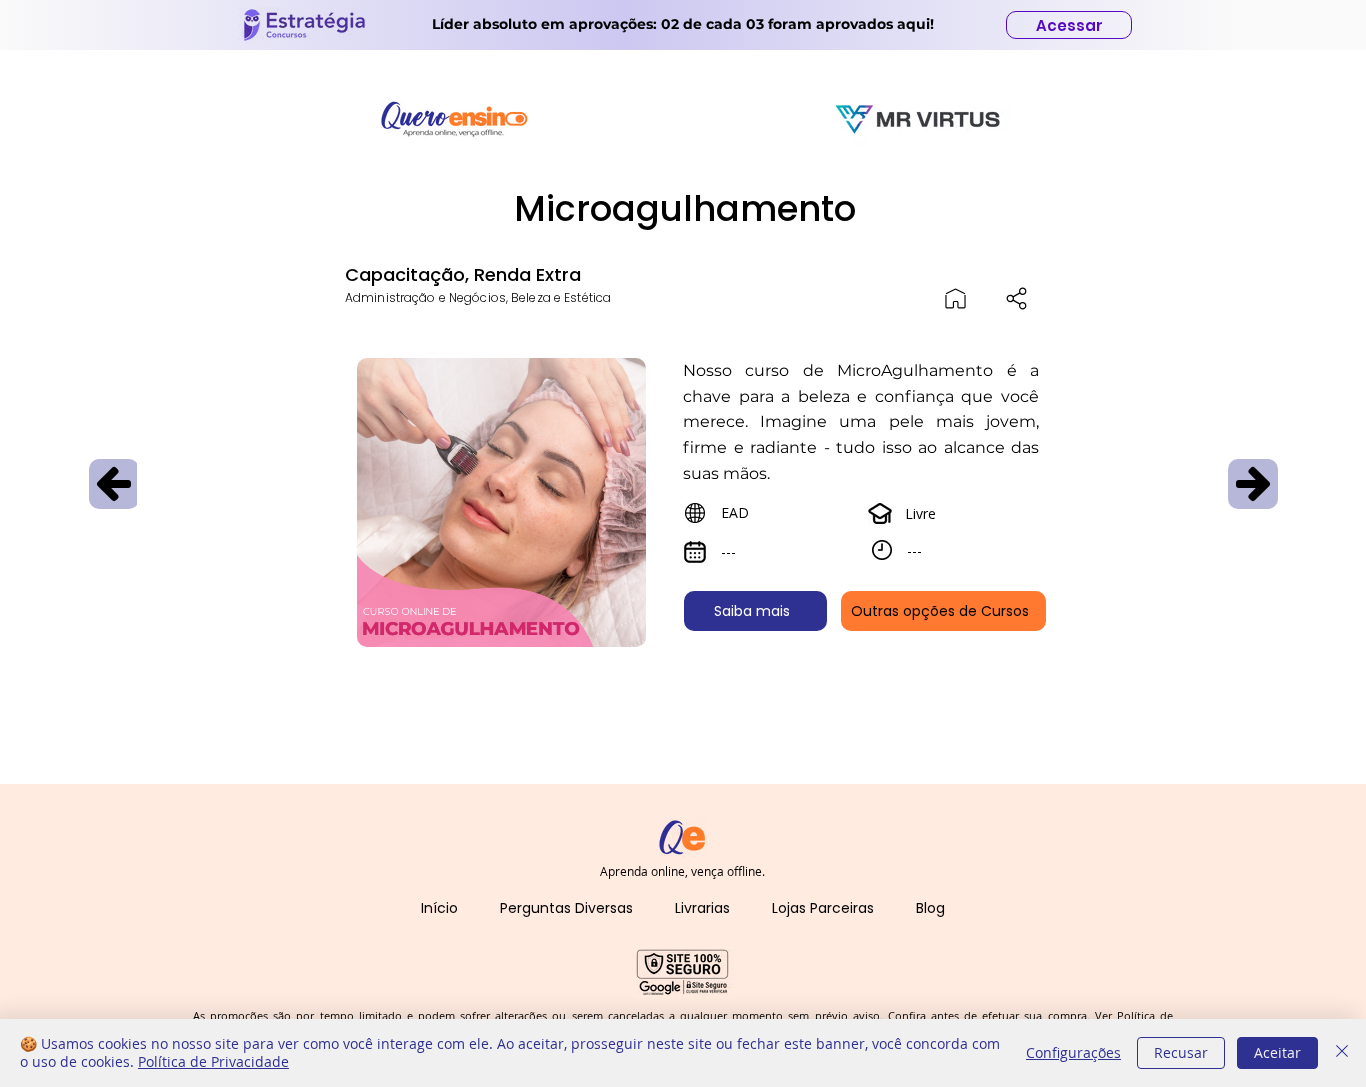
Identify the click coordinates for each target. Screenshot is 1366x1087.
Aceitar (1277, 1052)
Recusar (1181, 1052)
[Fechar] (1342, 1053)
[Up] (114, 484)
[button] (566, 908)
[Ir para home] (955, 298)
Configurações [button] (1073, 1052)
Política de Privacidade (213, 1061)
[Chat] (1016, 298)
